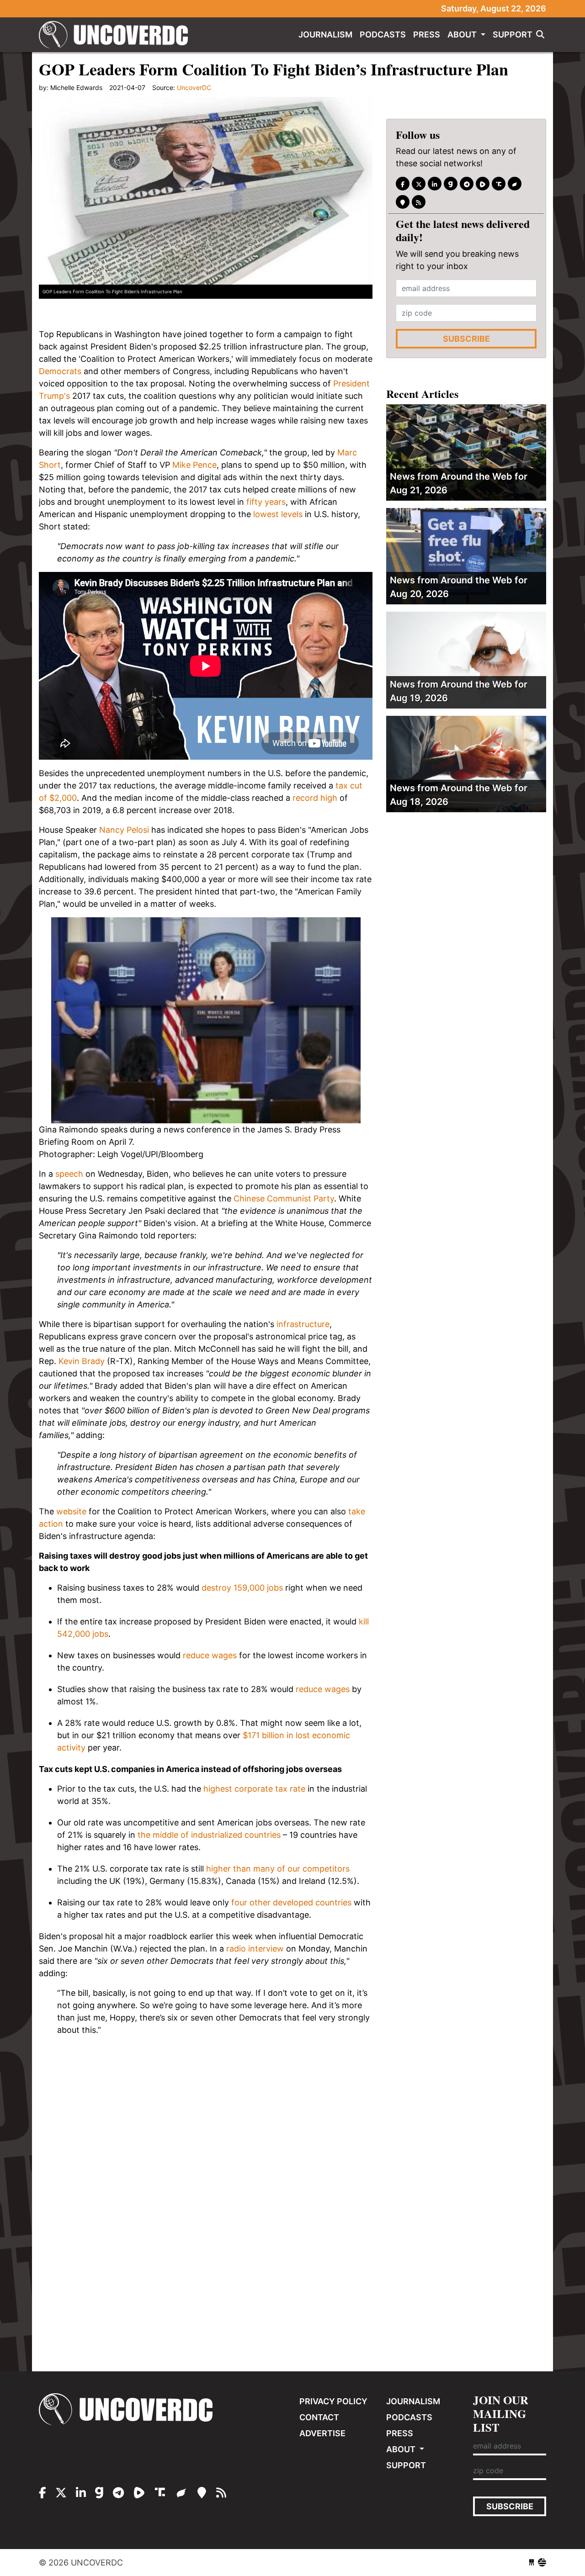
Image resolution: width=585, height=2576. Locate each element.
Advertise (322, 2433)
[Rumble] (483, 184)
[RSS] (419, 202)
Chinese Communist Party (284, 1198)
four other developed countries (291, 1902)
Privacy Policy (333, 2401)
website (71, 1511)
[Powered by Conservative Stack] (542, 2563)
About (463, 34)
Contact (319, 2417)
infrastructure (303, 1324)
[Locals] (403, 202)
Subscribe (466, 339)
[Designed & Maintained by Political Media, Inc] (532, 2563)
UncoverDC (117, 35)
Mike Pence (194, 465)
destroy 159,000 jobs (242, 1588)
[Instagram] (435, 184)
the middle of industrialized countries (209, 1835)
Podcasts (383, 34)
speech (69, 1174)
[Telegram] (467, 184)
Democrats (60, 371)
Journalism (325, 34)
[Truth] (499, 184)
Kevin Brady (82, 1361)
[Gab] (451, 184)
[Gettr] (515, 184)
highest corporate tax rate (254, 1789)
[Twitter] (419, 184)
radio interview (255, 1949)
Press (427, 34)
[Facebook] (403, 184)
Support (513, 34)
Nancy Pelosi (124, 830)
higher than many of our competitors (278, 1869)
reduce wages (210, 1655)
